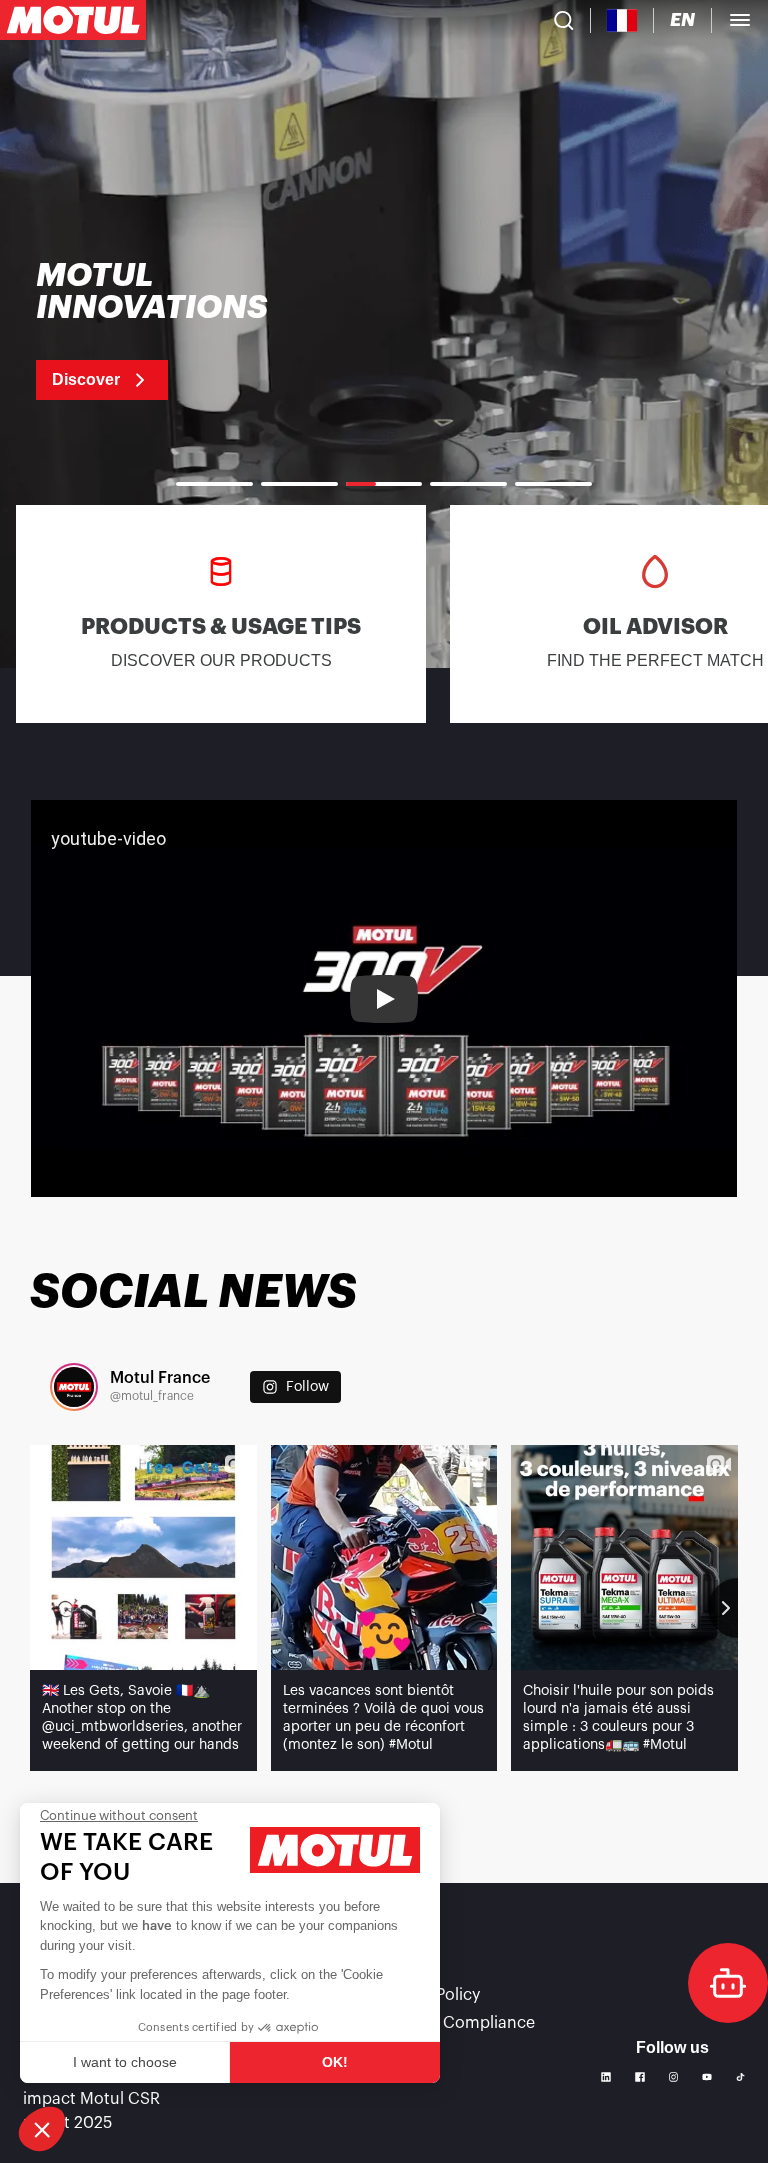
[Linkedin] (606, 2077)
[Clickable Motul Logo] (73, 20)
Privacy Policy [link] (429, 1995)
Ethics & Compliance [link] (456, 2023)
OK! (335, 2062)
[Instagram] (674, 2077)
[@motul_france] (74, 1387)
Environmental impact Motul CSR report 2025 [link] (91, 2099)
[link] (177, 330)
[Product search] (564, 20)
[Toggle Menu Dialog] (740, 20)
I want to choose (125, 2062)
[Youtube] (707, 2077)
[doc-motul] (728, 1983)
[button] (42, 2129)
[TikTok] (740, 2077)
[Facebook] (640, 2077)
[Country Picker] (622, 20)
